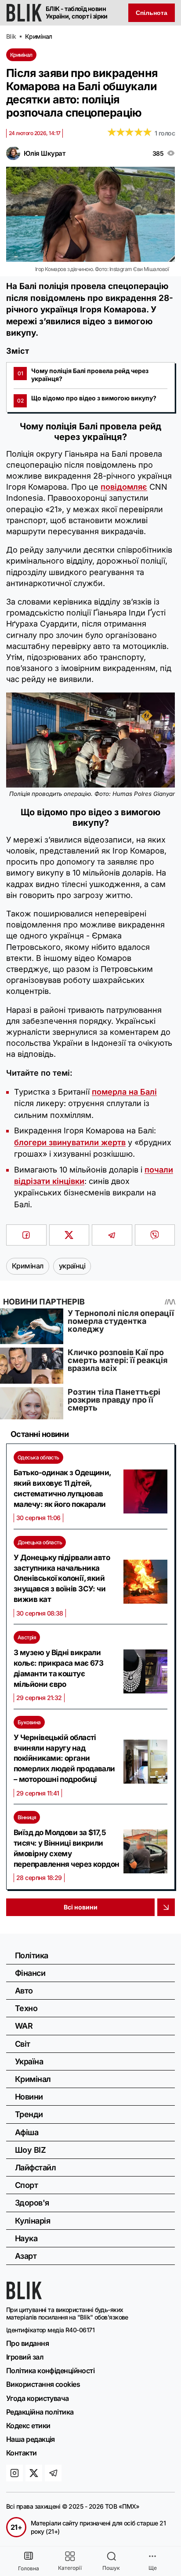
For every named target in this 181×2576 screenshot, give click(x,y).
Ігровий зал (25, 2357)
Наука (26, 2238)
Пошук (111, 2568)
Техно (26, 2008)
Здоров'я (32, 2203)
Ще (153, 2568)
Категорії (70, 2568)
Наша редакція (31, 2439)
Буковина (29, 1722)
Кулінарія (33, 2221)
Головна (29, 2568)
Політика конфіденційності (50, 2371)
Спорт (26, 2185)
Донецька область (40, 1542)
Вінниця (27, 1817)
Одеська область (38, 1457)
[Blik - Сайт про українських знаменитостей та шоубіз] (24, 2297)
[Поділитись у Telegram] (112, 1235)
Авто (24, 1991)
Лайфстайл (35, 2167)
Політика (32, 1955)
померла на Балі (124, 1092)
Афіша (27, 2132)
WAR (24, 2026)
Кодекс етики (28, 2426)
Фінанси (30, 1973)
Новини (29, 2097)
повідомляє (124, 487)
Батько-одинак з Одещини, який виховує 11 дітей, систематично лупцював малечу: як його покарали (62, 1488)
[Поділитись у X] (69, 1235)
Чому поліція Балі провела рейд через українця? (83, 375)
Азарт (26, 2256)
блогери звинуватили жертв (70, 1142)
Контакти (22, 2453)
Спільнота (152, 13)
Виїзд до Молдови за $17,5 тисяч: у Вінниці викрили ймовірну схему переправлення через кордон (67, 1848)
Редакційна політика (40, 2412)
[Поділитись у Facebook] (26, 1235)
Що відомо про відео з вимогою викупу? (87, 399)
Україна (29, 2061)
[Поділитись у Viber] (155, 1235)
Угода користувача (38, 2398)
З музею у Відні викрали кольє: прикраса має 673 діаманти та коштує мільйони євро (58, 1668)
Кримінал (21, 55)
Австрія (27, 1637)
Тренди (29, 2114)
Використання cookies (43, 2384)
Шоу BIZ (30, 2150)
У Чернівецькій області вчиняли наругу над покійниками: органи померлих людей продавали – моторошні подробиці (64, 1758)
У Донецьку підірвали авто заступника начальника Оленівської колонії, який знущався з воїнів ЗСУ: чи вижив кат (62, 1578)
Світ (23, 2044)
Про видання (27, 2343)
